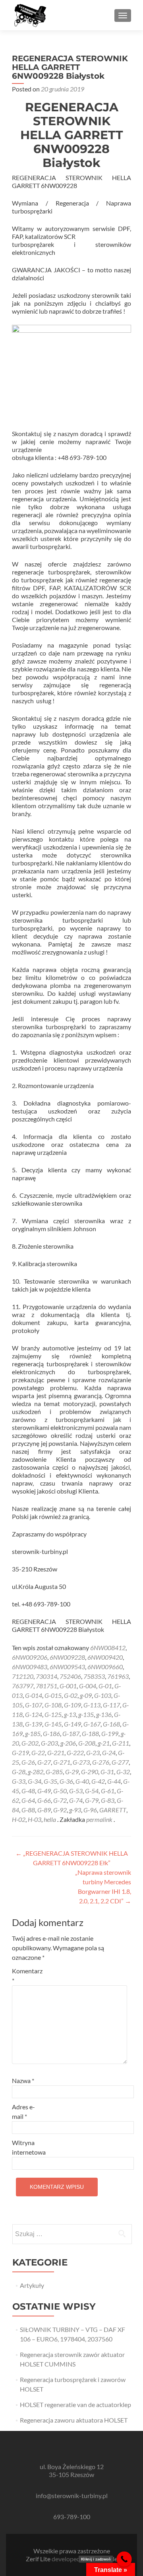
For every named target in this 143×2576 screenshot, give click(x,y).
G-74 (76, 1800)
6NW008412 (108, 1648)
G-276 (101, 1762)
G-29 (72, 1772)
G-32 (123, 1772)
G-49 (44, 1791)
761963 (118, 1676)
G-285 (54, 1772)
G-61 (108, 1791)
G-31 (107, 1772)
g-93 (75, 1810)
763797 (23, 1686)
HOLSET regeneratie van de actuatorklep (75, 2404)
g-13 (70, 1714)
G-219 (20, 1753)
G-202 (30, 1743)
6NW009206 (30, 1657)
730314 (46, 1676)
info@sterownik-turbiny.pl (72, 2495)
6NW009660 (105, 1667)
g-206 (68, 1743)
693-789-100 (72, 2517)
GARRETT (113, 1810)
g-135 (86, 1714)
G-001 (68, 1686)
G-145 (53, 1724)
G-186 (51, 1733)
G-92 (60, 1810)
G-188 (90, 1733)
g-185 (33, 1733)
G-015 (53, 1695)
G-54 (92, 1791)
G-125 (53, 1714)
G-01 (105, 1686)
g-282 (36, 1772)
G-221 (56, 1753)
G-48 (28, 1791)
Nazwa (23, 2080)
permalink (100, 1819)
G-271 (62, 1762)
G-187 (71, 1733)
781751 (46, 1686)
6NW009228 (67, 1657)
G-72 (60, 1800)
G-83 (108, 1800)
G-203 (49, 1743)
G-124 (34, 1714)
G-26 (28, 1762)
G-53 (76, 1791)
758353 (94, 1676)
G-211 (121, 1743)
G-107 (34, 1705)
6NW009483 (30, 1667)
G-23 (93, 1753)
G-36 (66, 1781)
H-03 (35, 1819)
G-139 (34, 1724)
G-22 (38, 1753)
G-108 (53, 1705)
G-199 (110, 1733)
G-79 (92, 1800)
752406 (70, 1676)
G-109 (72, 1705)
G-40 (82, 1781)
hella (50, 1819)
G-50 (60, 1791)
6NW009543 (67, 1667)
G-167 (92, 1724)
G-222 (75, 1753)
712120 (23, 1676)
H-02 (19, 1819)
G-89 (44, 1810)
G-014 (34, 1695)
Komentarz (27, 1976)
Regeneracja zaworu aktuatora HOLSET (74, 2420)
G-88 (28, 1810)
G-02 (71, 1695)
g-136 (104, 1714)
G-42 (98, 1781)
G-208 (87, 1743)
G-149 (72, 1724)
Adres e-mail (23, 2111)
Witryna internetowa (29, 2147)
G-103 (103, 1695)
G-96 (90, 1810)
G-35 (50, 1781)
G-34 (35, 1781)
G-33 (19, 1781)
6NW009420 (105, 1657)
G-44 (114, 1781)
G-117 (111, 1705)
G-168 (111, 1724)
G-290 (90, 1772)
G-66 (44, 1800)
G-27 (44, 1762)
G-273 (81, 1762)
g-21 (104, 1743)
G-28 (19, 1772)
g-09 (86, 1695)
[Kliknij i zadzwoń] (124, 2559)
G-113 (92, 1705)
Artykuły (32, 2285)
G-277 (120, 1762)
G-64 (28, 1800)
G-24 (109, 1753)
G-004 (88, 1686)
